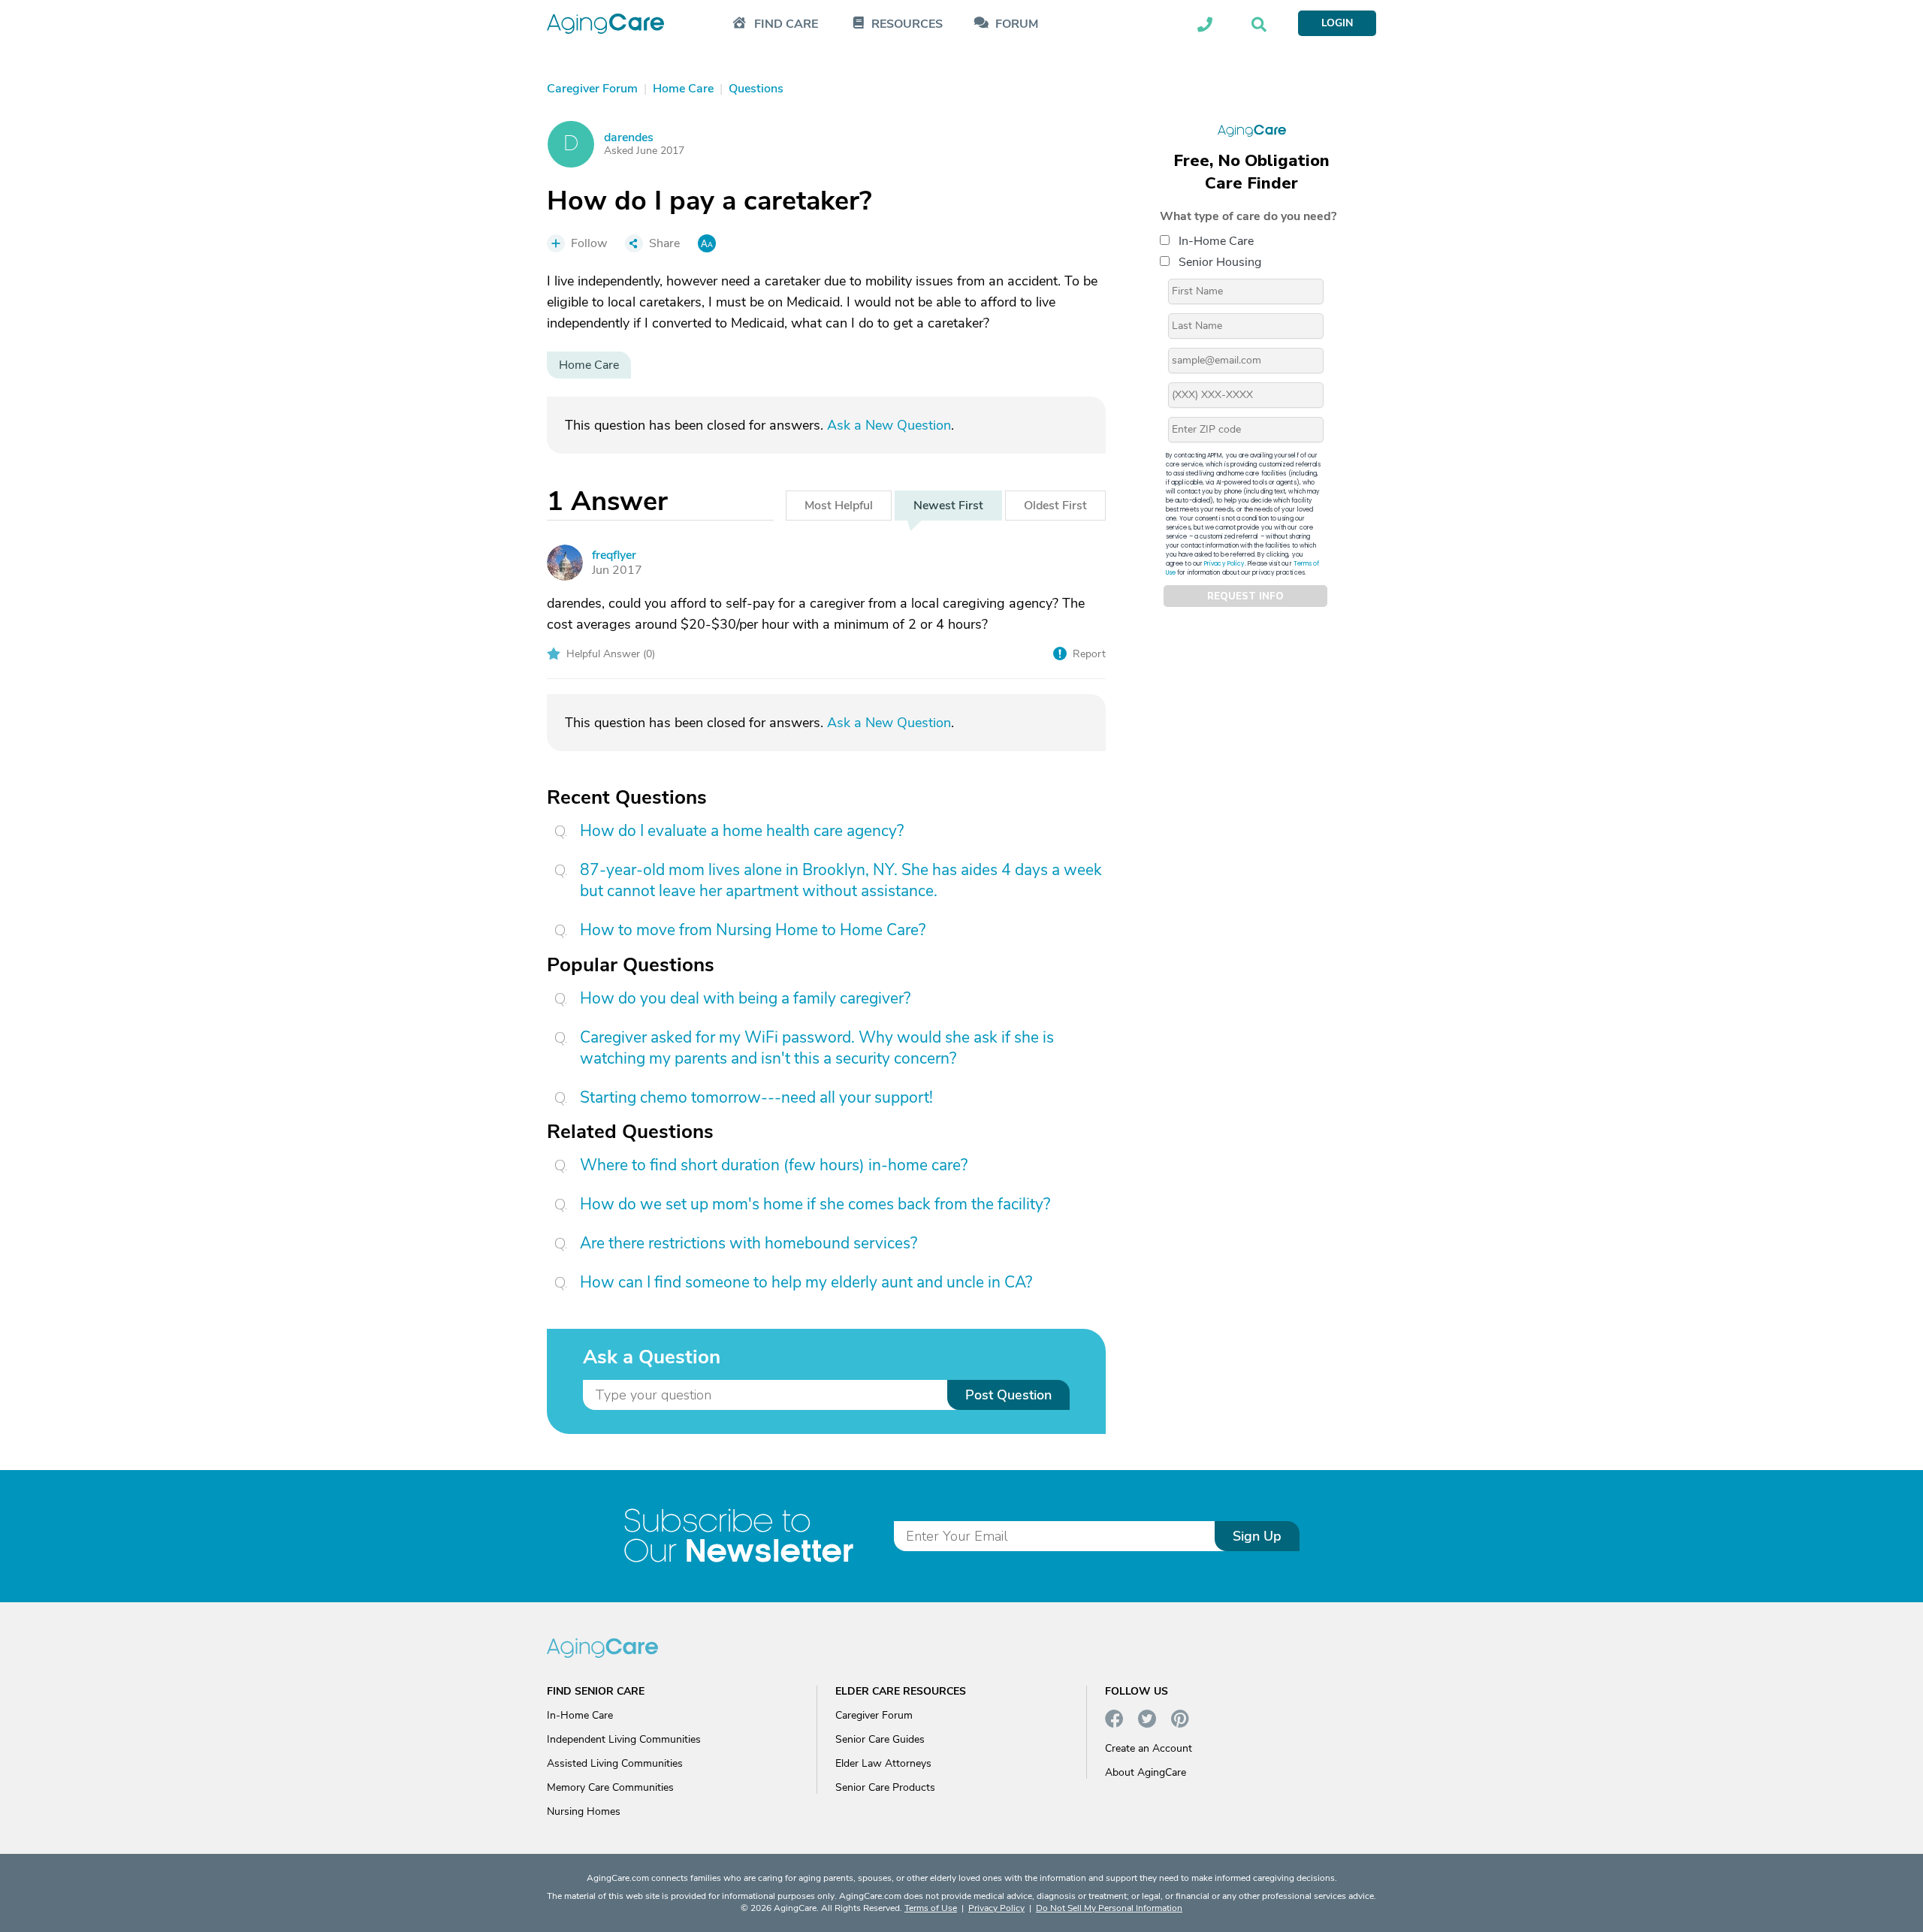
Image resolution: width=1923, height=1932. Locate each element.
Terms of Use (931, 1908)
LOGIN (1337, 23)
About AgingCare (1146, 1772)
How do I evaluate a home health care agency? (742, 831)
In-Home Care (1216, 241)
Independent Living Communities (624, 1739)
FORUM (1017, 24)
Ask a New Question (889, 425)
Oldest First (1055, 506)
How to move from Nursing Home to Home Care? (753, 930)
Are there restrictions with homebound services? (749, 1243)
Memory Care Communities (610, 1787)
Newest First (948, 506)
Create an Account (1149, 1748)
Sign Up (1257, 1536)
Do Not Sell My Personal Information (1109, 1908)
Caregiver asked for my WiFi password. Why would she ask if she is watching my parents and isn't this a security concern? (817, 1048)
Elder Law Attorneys (883, 1763)
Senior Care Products (885, 1787)
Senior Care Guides (880, 1739)
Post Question (1008, 1395)
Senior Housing (1220, 262)
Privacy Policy (1224, 564)
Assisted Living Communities (615, 1763)
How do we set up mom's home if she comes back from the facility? (815, 1204)
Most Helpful (839, 506)
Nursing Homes (584, 1811)
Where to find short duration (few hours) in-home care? (774, 1165)
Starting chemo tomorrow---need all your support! (756, 1097)
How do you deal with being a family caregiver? (745, 998)
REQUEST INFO (1245, 596)
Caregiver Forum (874, 1715)
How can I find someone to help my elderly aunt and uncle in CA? (806, 1282)
